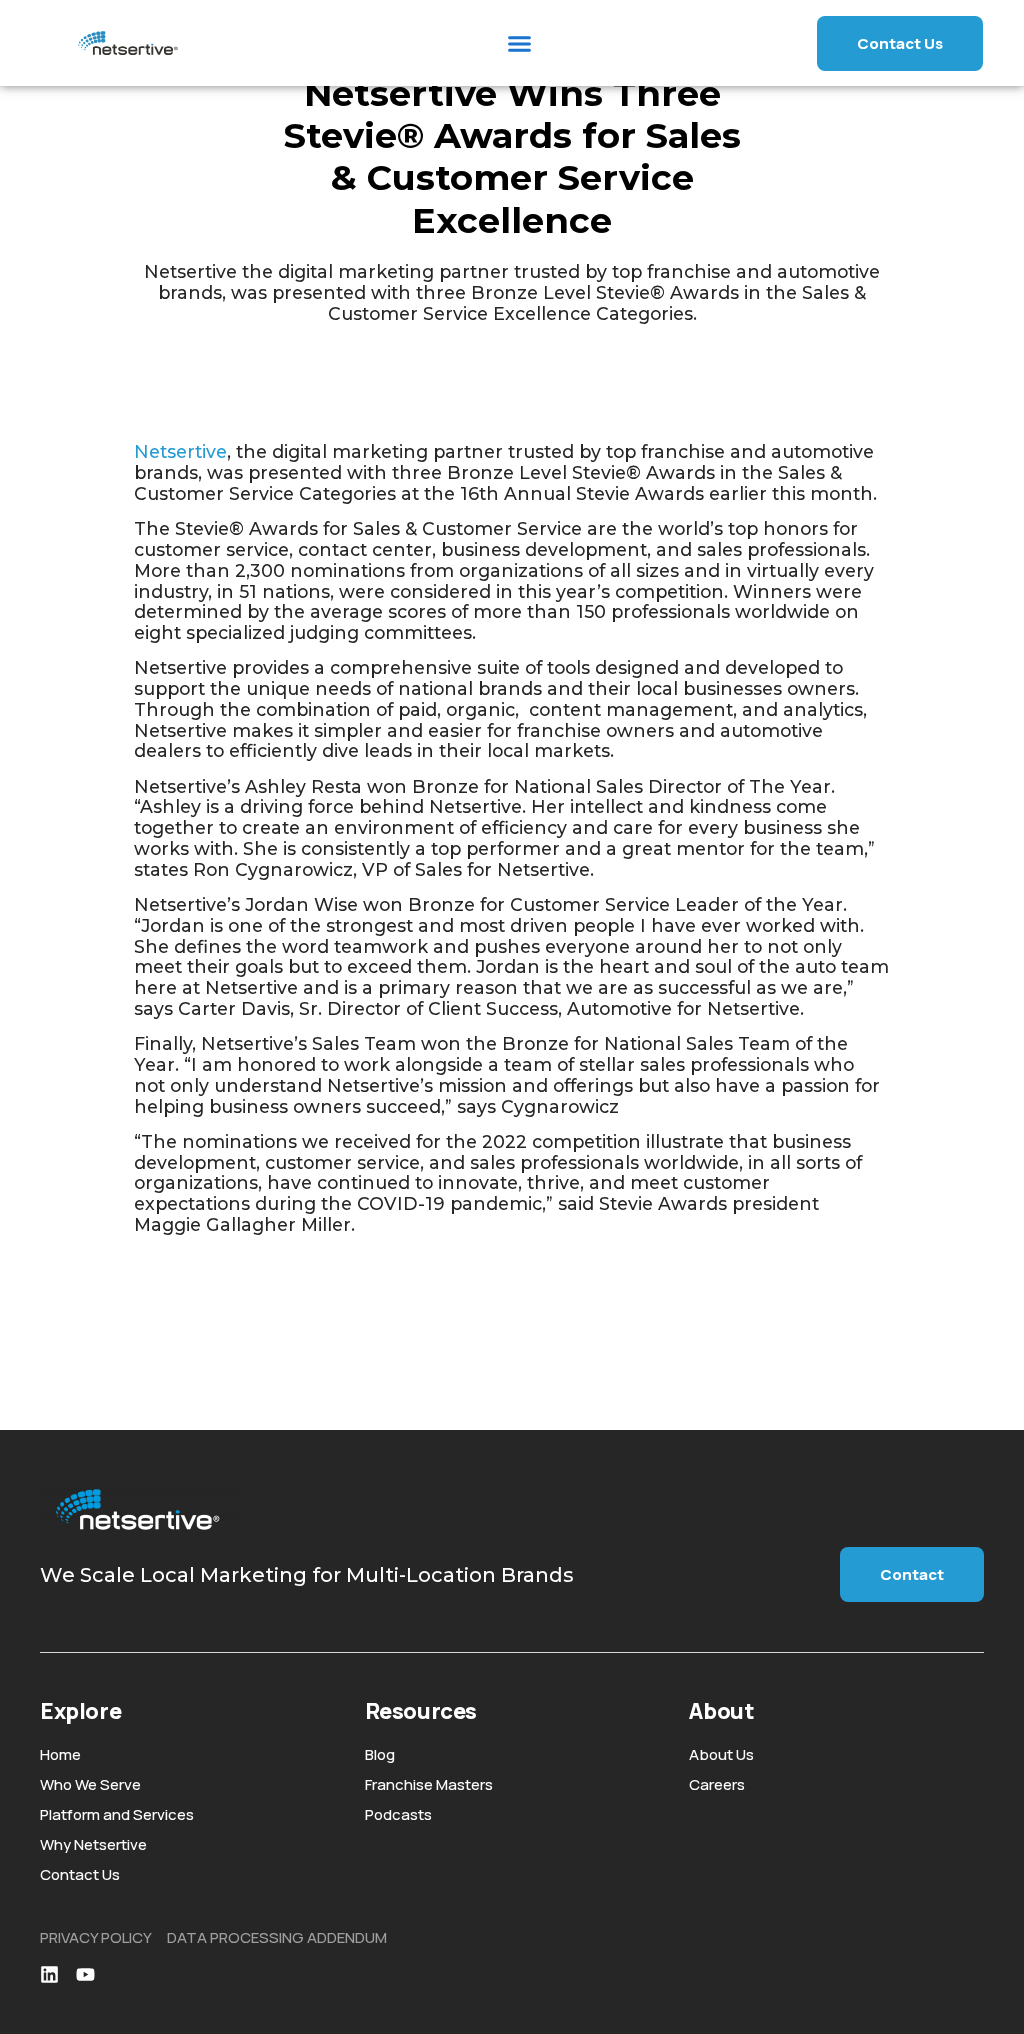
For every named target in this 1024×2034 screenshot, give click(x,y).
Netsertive (180, 451)
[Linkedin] (49, 1974)
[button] (520, 43)
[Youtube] (85, 1974)
